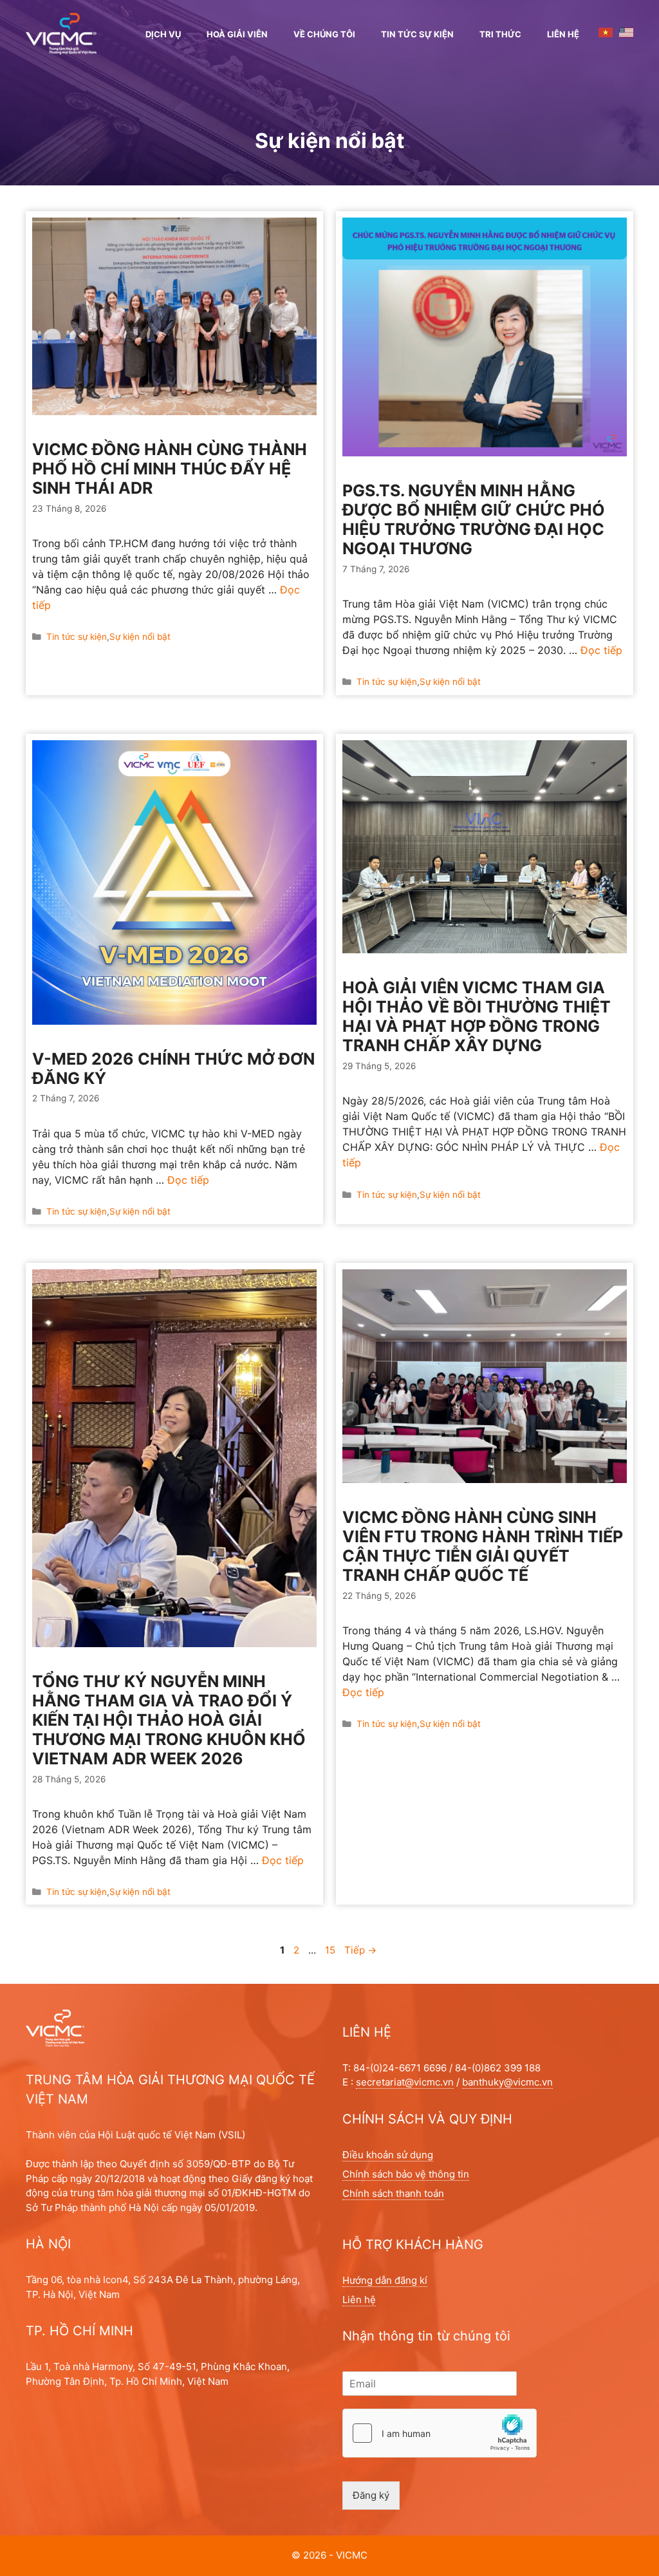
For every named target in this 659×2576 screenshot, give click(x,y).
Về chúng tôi (324, 34)
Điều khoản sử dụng (388, 2155)
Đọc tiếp (601, 650)
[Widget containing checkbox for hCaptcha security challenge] (440, 2433)
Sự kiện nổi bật (140, 637)
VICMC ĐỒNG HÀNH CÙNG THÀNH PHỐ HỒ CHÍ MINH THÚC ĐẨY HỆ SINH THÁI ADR (170, 469)
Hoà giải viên (237, 34)
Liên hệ (563, 34)
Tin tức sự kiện (417, 34)
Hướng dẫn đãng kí (385, 2280)
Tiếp (360, 1950)
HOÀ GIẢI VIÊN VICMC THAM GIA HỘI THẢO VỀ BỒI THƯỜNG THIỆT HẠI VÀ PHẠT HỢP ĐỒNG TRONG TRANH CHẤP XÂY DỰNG (477, 1016)
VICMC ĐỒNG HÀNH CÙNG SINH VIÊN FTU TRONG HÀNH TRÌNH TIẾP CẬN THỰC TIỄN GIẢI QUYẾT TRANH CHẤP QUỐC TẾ (483, 1546)
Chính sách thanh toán (393, 2193)
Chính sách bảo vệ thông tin (406, 2174)
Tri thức (500, 34)
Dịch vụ (163, 34)
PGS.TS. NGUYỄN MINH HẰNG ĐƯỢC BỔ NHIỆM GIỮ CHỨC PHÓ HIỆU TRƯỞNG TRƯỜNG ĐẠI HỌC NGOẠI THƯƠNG (474, 519)
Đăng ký (371, 2495)
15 (331, 1950)
